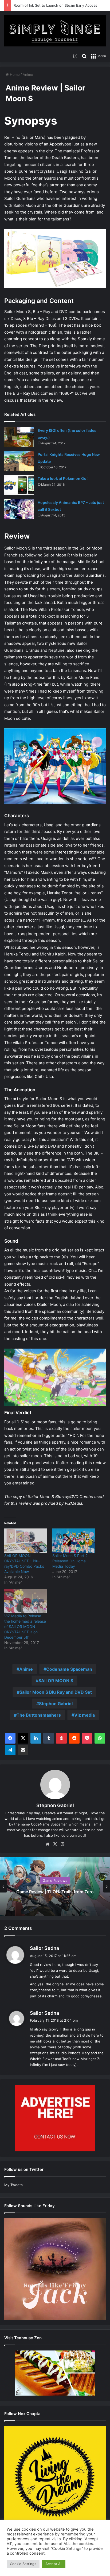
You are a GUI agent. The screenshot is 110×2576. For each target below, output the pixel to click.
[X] (23, 1738)
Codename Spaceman (69, 1669)
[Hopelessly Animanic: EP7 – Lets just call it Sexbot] (19, 509)
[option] (55, 1886)
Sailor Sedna (44, 1948)
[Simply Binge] (55, 31)
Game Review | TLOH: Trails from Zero (55, 1892)
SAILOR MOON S (56, 1681)
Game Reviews (55, 1880)
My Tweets (13, 2185)
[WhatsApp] (100, 1738)
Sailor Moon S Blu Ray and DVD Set (56, 1692)
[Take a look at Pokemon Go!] (19, 485)
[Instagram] (62, 1844)
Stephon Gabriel (56, 1704)
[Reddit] (74, 1738)
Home (14, 74)
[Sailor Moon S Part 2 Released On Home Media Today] (74, 1541)
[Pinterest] (61, 1738)
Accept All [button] (54, 2564)
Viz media (85, 1715)
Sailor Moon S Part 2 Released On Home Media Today (70, 1561)
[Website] (48, 1844)
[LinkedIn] (36, 1738)
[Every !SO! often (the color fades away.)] (19, 437)
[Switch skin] (75, 56)
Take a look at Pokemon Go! (63, 478)
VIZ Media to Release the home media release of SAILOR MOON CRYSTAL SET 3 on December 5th (25, 1627)
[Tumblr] (49, 1738)
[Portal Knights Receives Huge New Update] (19, 461)
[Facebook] (10, 1738)
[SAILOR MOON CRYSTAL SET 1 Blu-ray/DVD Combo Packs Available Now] (26, 1541)
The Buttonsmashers (39, 1715)
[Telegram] (10, 1750)
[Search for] (84, 56)
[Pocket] (87, 1738)
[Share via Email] (23, 1750)
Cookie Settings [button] (23, 2564)
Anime (28, 74)
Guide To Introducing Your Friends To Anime (51, 5)
